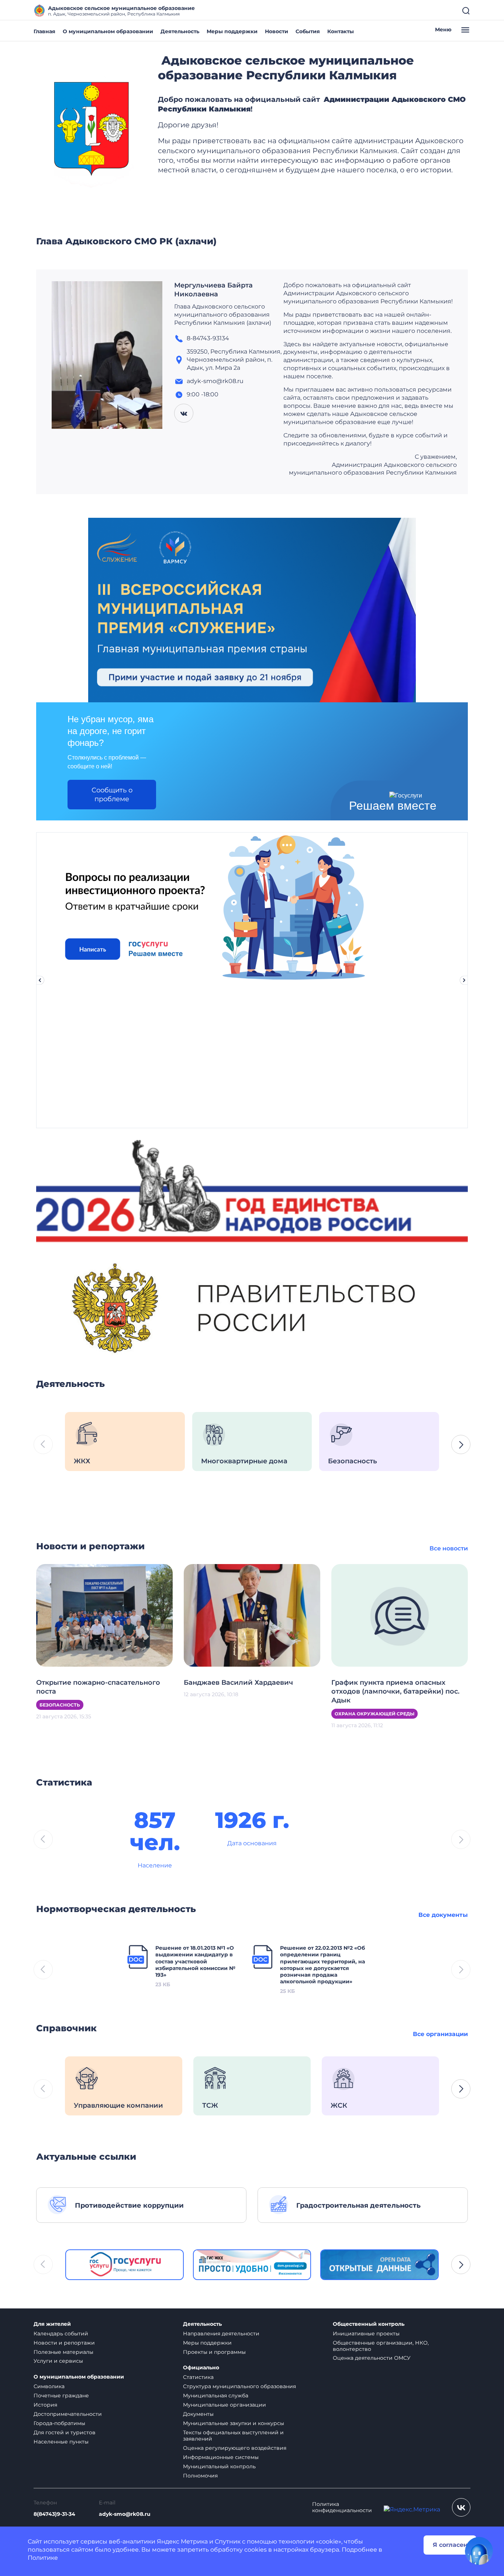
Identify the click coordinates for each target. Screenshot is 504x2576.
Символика (49, 2386)
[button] (461, 1444)
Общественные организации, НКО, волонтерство (381, 2346)
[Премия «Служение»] (252, 609)
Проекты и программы (214, 2352)
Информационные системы (221, 2457)
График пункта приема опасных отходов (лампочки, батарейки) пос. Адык (395, 1691)
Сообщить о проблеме (112, 795)
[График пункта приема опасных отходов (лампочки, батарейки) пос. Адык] (400, 1615)
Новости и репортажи (64, 2343)
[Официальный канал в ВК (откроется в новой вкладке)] (461, 2507)
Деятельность (180, 31)
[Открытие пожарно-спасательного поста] (104, 1615)
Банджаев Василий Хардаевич (238, 1683)
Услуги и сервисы (58, 2361)
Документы (198, 2414)
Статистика (198, 2377)
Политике (43, 2558)
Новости (277, 31)
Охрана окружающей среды (374, 1714)
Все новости (449, 1548)
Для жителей (52, 2324)
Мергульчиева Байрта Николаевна (213, 290)
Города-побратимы (59, 2423)
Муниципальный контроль (219, 2466)
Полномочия (200, 2476)
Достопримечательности (68, 2414)
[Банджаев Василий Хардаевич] (252, 1615)
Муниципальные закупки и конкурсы (234, 2423)
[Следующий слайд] (464, 980)
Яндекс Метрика (182, 2541)
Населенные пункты (61, 2442)
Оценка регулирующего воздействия (235, 2448)
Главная (44, 31)
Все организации (440, 2034)
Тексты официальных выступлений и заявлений (233, 2436)
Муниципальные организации (225, 2405)
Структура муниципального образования (239, 2386)
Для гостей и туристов (65, 2432)
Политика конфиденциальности (342, 2507)
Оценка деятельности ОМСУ (372, 2358)
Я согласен (450, 2545)
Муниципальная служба (216, 2396)
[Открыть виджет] (479, 2551)
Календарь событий (61, 2334)
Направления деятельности (221, 2334)
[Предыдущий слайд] (40, 980)
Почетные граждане (61, 2396)
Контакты (341, 31)
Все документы (443, 1915)
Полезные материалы (63, 2352)
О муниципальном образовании (108, 31)
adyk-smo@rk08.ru (125, 2514)
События (308, 31)
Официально (201, 2368)
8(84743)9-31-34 (54, 2514)
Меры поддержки (232, 31)
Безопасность (60, 1705)
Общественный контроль (369, 2324)
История (45, 2405)
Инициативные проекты (366, 2334)
